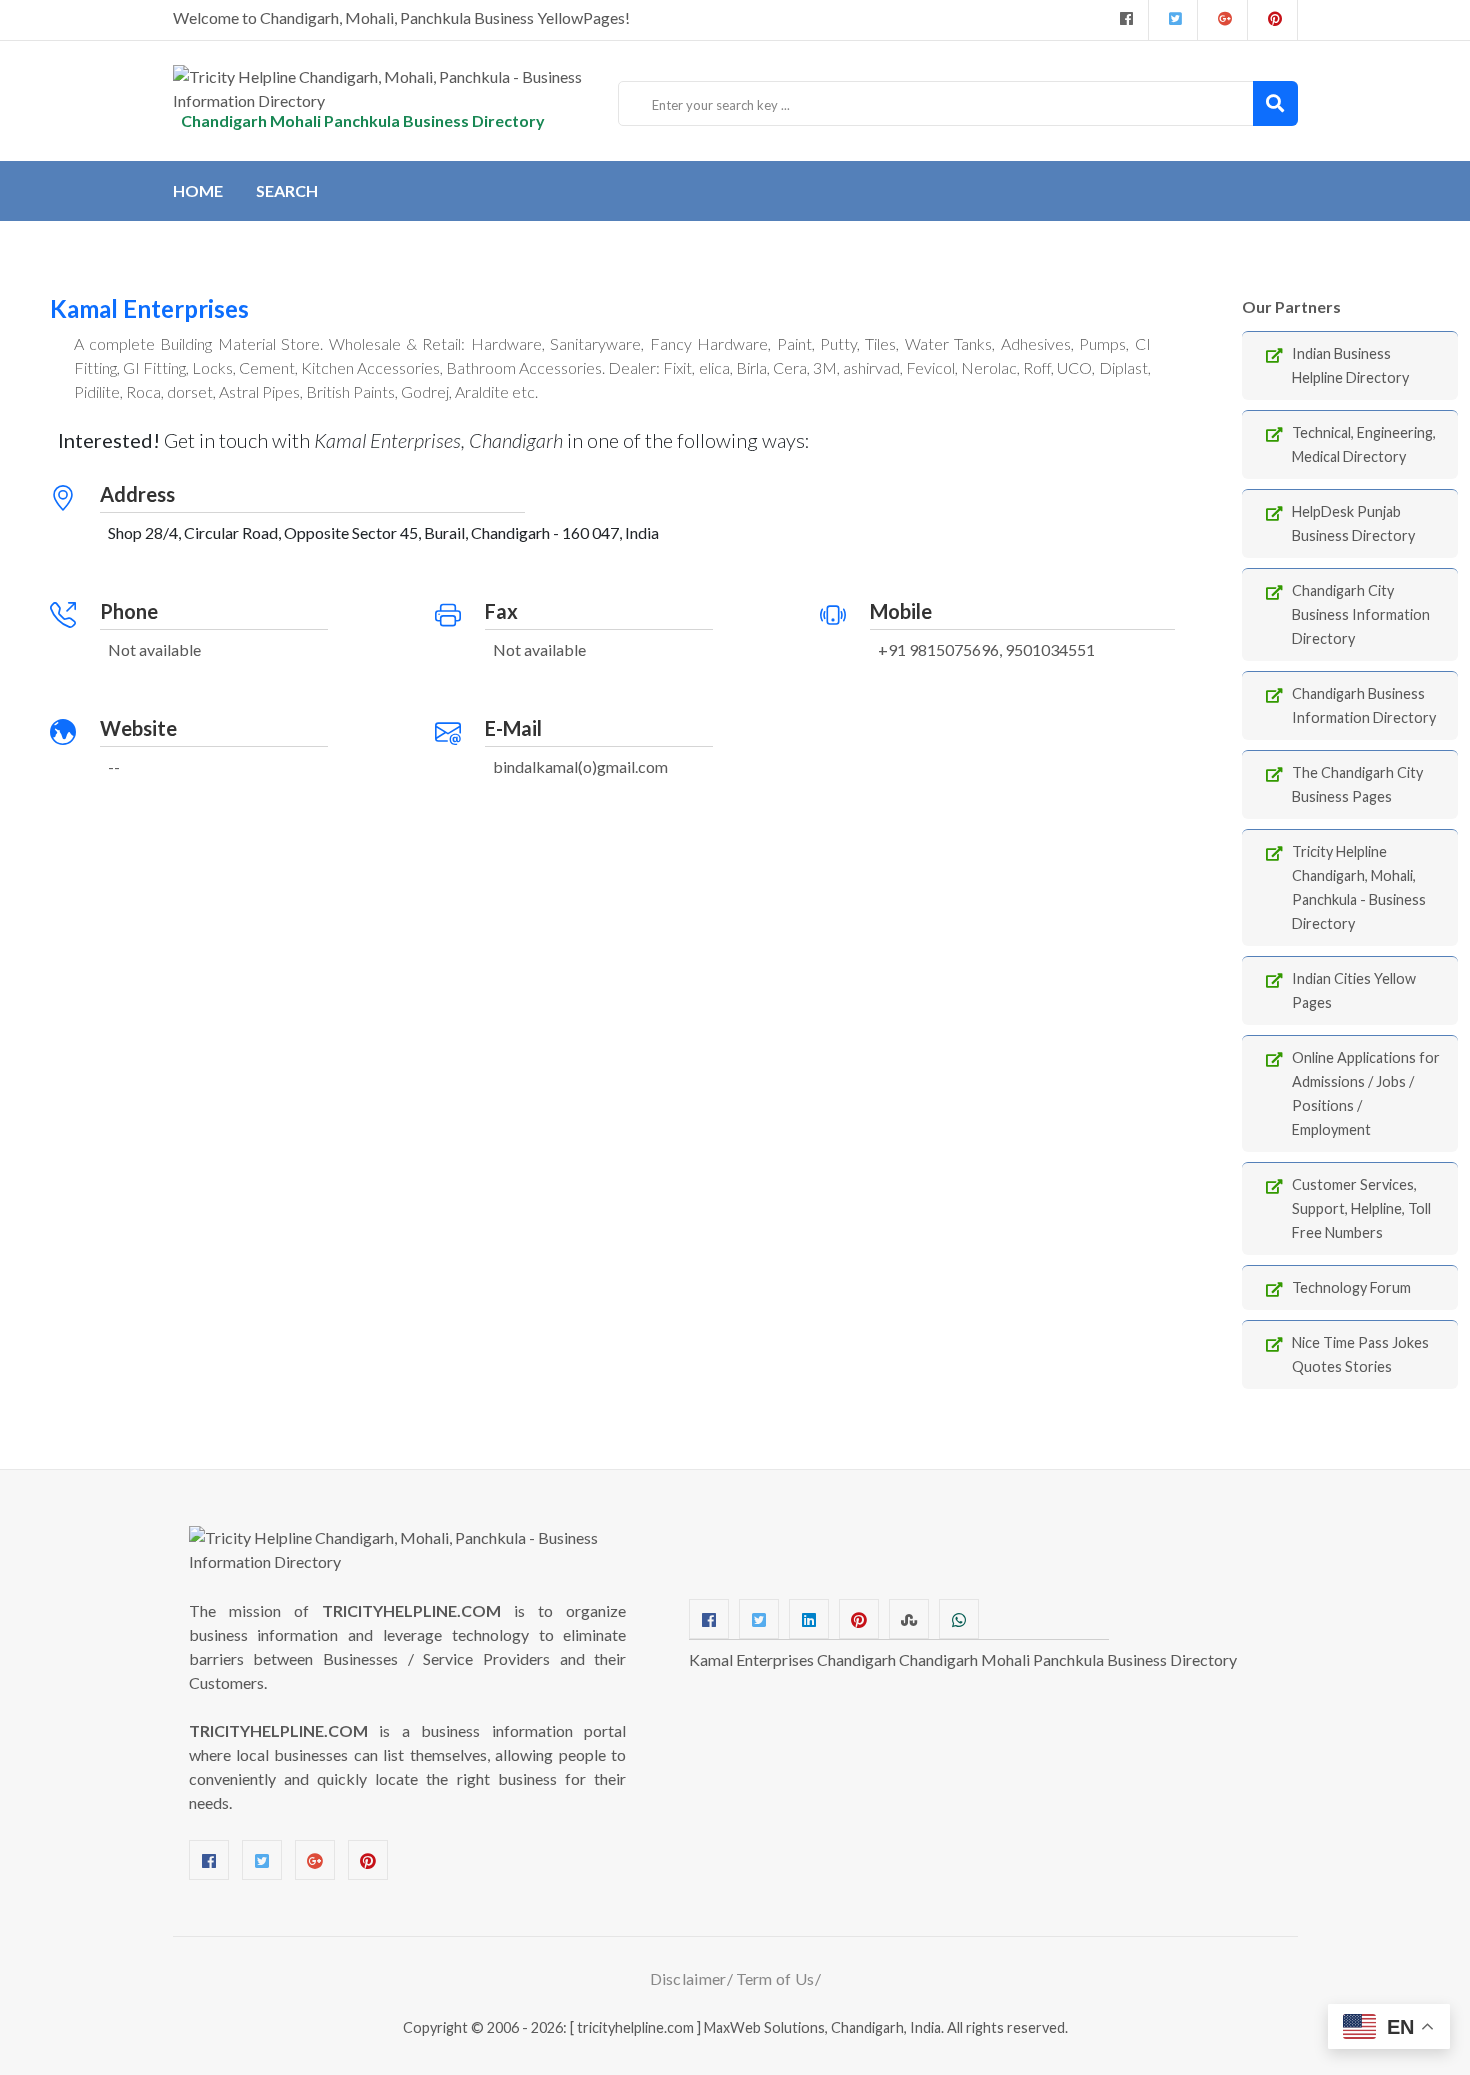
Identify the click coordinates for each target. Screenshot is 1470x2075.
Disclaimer (688, 1978)
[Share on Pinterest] (859, 1619)
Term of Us (775, 1978)
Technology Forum (1351, 1287)
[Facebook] (1124, 20)
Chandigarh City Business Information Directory (1361, 614)
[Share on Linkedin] (809, 1619)
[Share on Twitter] (759, 1619)
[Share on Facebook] (709, 1619)
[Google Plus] (1222, 20)
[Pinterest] (368, 1860)
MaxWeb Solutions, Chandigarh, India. (824, 2027)
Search (287, 190)
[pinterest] (1272, 20)
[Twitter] (1173, 20)
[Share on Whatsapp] (959, 1619)
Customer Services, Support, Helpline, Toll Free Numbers (1361, 1208)
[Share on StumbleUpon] (909, 1619)
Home (198, 190)
